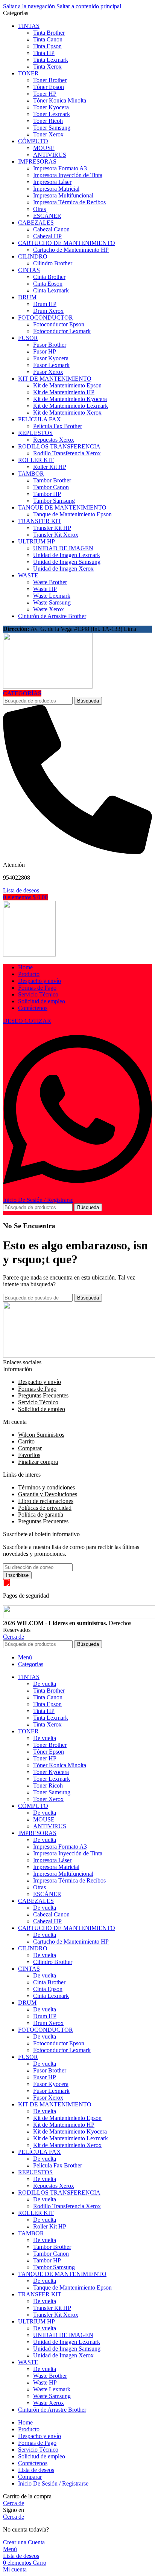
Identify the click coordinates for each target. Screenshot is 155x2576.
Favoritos (29, 1455)
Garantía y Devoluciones (48, 1494)
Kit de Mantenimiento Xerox (67, 412)
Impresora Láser (52, 182)
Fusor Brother (50, 345)
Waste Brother (50, 582)
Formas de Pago (37, 1389)
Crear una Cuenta (24, 2542)
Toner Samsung (52, 128)
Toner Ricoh (48, 121)
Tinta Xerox (47, 67)
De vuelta (45, 1684)
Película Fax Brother (58, 426)
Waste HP (45, 589)
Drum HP (45, 304)
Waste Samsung (52, 602)
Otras (40, 209)
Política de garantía (41, 1515)
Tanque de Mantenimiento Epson (72, 514)
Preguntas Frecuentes (43, 1395)
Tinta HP (44, 53)
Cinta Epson (48, 284)
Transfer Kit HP (52, 528)
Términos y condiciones (46, 1487)
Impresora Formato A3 (60, 168)
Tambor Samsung (54, 501)
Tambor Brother (52, 480)
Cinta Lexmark (51, 290)
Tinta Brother (49, 33)
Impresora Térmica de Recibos (69, 202)
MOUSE (44, 148)
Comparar (30, 1448)
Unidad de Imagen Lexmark (67, 555)
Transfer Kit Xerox (56, 535)
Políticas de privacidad (45, 1508)
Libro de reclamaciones (46, 1501)
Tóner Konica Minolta (60, 100)
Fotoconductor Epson (59, 324)
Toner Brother (50, 80)
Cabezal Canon (51, 229)
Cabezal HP (47, 236)
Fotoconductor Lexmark (62, 331)
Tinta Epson (47, 46)
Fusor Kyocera (51, 358)
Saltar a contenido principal (89, 6)
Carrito (26, 1441)
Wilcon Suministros (41, 1435)
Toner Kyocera (51, 107)
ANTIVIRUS (50, 155)
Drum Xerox (48, 311)
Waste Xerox (49, 609)
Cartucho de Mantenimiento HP (71, 250)
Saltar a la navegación (30, 6)
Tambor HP (47, 494)
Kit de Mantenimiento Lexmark (71, 406)
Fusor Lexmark (51, 365)
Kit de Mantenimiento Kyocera (70, 399)
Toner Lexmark (52, 114)
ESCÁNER (47, 216)
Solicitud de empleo (42, 1409)
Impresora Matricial (56, 189)
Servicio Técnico (38, 1402)
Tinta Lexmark (51, 60)
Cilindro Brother (53, 263)
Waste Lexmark (52, 596)
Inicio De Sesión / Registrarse (53, 2483)
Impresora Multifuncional (63, 195)
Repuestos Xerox (54, 440)
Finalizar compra (38, 1462)
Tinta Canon (48, 39)
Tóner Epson (49, 87)
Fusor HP (45, 351)
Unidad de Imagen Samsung (67, 562)
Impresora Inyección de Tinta (68, 175)
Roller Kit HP (50, 467)
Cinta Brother (49, 277)
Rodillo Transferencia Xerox (67, 453)
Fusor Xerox (48, 372)
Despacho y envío (40, 1382)
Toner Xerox (48, 134)
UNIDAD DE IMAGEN (63, 548)
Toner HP (45, 94)
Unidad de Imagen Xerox (63, 569)
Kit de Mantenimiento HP (64, 392)
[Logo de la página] (48, 686)
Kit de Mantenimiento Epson (67, 385)
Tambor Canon (51, 487)
